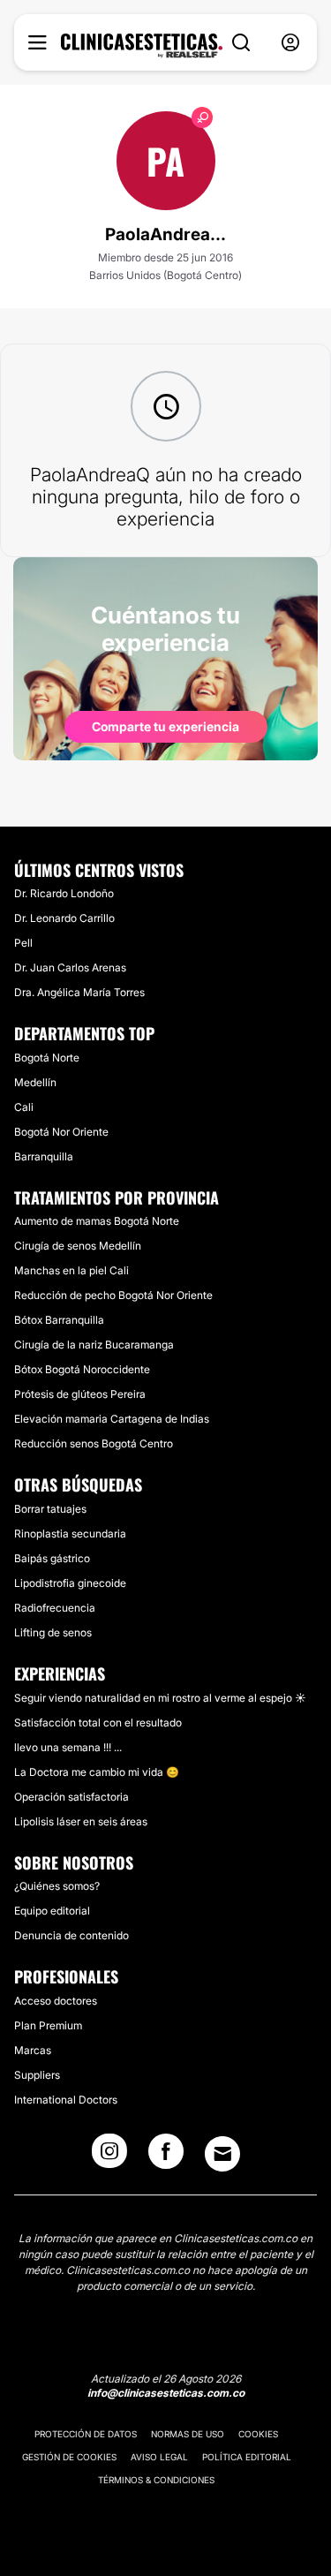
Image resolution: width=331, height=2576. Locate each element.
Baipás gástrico (52, 1558)
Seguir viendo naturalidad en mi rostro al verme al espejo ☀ (160, 1698)
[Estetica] (142, 46)
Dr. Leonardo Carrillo (64, 918)
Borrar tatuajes (50, 1509)
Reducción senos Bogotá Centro (94, 1443)
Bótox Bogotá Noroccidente (82, 1369)
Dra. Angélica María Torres (79, 992)
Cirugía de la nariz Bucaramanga (94, 1345)
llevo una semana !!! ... (68, 1747)
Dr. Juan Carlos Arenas (70, 967)
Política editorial (247, 2457)
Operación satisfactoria (71, 1797)
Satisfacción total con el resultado (98, 1722)
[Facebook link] (166, 2157)
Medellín (35, 1082)
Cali (24, 1107)
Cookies (258, 2434)
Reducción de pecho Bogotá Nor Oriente (113, 1295)
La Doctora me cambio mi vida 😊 (97, 1772)
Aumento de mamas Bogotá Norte (97, 1221)
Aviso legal (159, 2457)
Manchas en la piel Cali (71, 1270)
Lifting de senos (53, 1632)
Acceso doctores (56, 2001)
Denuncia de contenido (71, 1935)
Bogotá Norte (47, 1058)
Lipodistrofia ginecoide (70, 1583)
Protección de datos (86, 2434)
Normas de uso (188, 2434)
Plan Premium (48, 2025)
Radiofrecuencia (55, 1608)
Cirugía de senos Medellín (78, 1246)
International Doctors (66, 2100)
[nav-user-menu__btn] (290, 43)
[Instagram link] (109, 2157)
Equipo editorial (52, 1911)
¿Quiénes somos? (57, 1886)
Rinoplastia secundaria (70, 1534)
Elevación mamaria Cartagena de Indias (112, 1419)
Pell (23, 943)
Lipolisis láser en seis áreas (81, 1821)
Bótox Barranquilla (59, 1320)
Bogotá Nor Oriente (61, 1132)
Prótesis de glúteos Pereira (80, 1394)
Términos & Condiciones (156, 2480)
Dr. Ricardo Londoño (64, 893)
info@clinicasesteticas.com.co (166, 2393)
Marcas (33, 2050)
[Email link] (222, 2154)
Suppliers (37, 2075)
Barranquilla (44, 1156)
